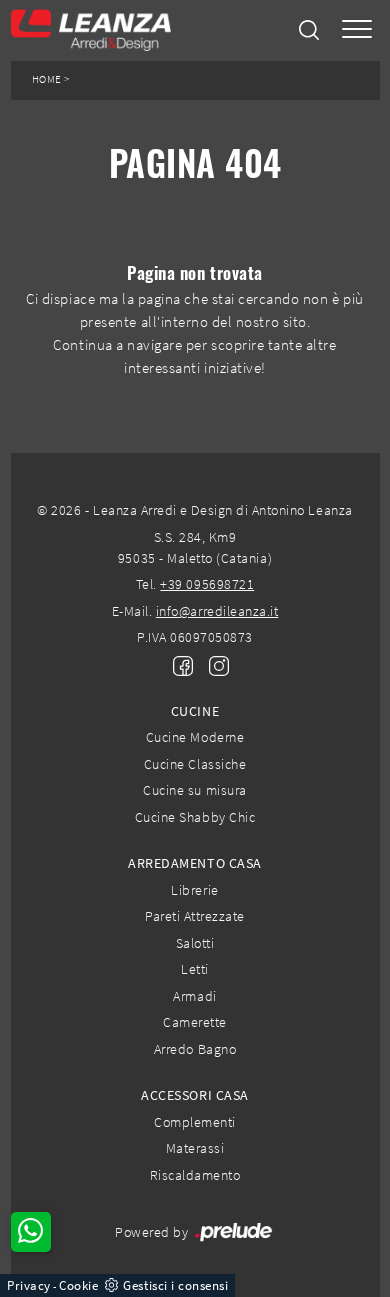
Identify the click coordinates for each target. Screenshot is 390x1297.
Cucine (195, 711)
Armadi (194, 996)
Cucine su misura (194, 790)
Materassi (195, 1148)
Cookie (78, 1285)
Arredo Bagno (195, 1049)
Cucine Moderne (195, 737)
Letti (195, 969)
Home (47, 79)
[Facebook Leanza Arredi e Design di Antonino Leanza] (179, 664)
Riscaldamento (195, 1175)
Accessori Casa (194, 1095)
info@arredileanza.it (217, 611)
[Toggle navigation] (357, 30)
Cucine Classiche (195, 764)
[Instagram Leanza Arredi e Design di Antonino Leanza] (213, 664)
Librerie (194, 890)
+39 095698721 (207, 584)
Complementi (195, 1122)
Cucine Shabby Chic (195, 817)
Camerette (195, 1022)
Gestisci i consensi (175, 1285)
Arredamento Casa (194, 863)
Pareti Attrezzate (195, 916)
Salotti (195, 943)
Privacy (29, 1285)
